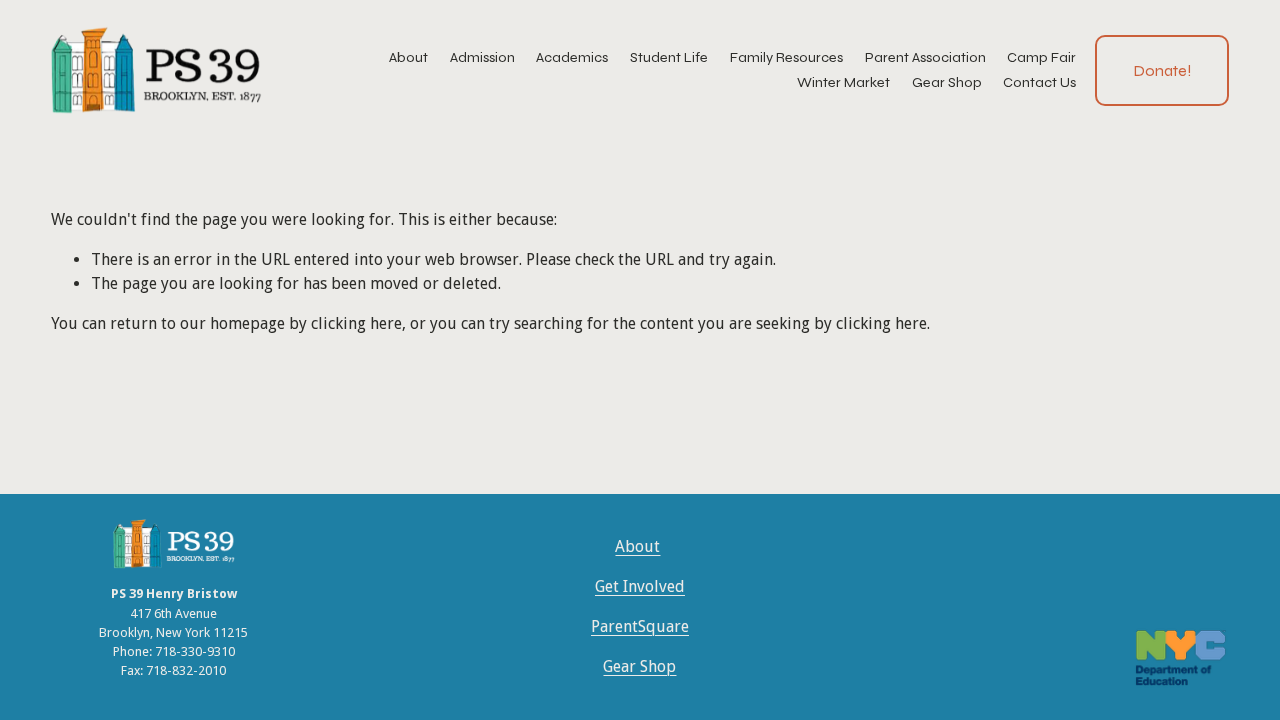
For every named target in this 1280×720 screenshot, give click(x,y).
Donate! (1162, 70)
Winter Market (843, 82)
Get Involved (640, 586)
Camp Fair (1041, 57)
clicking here (356, 323)
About (637, 546)
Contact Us (1039, 82)
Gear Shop (947, 82)
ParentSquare (640, 626)
